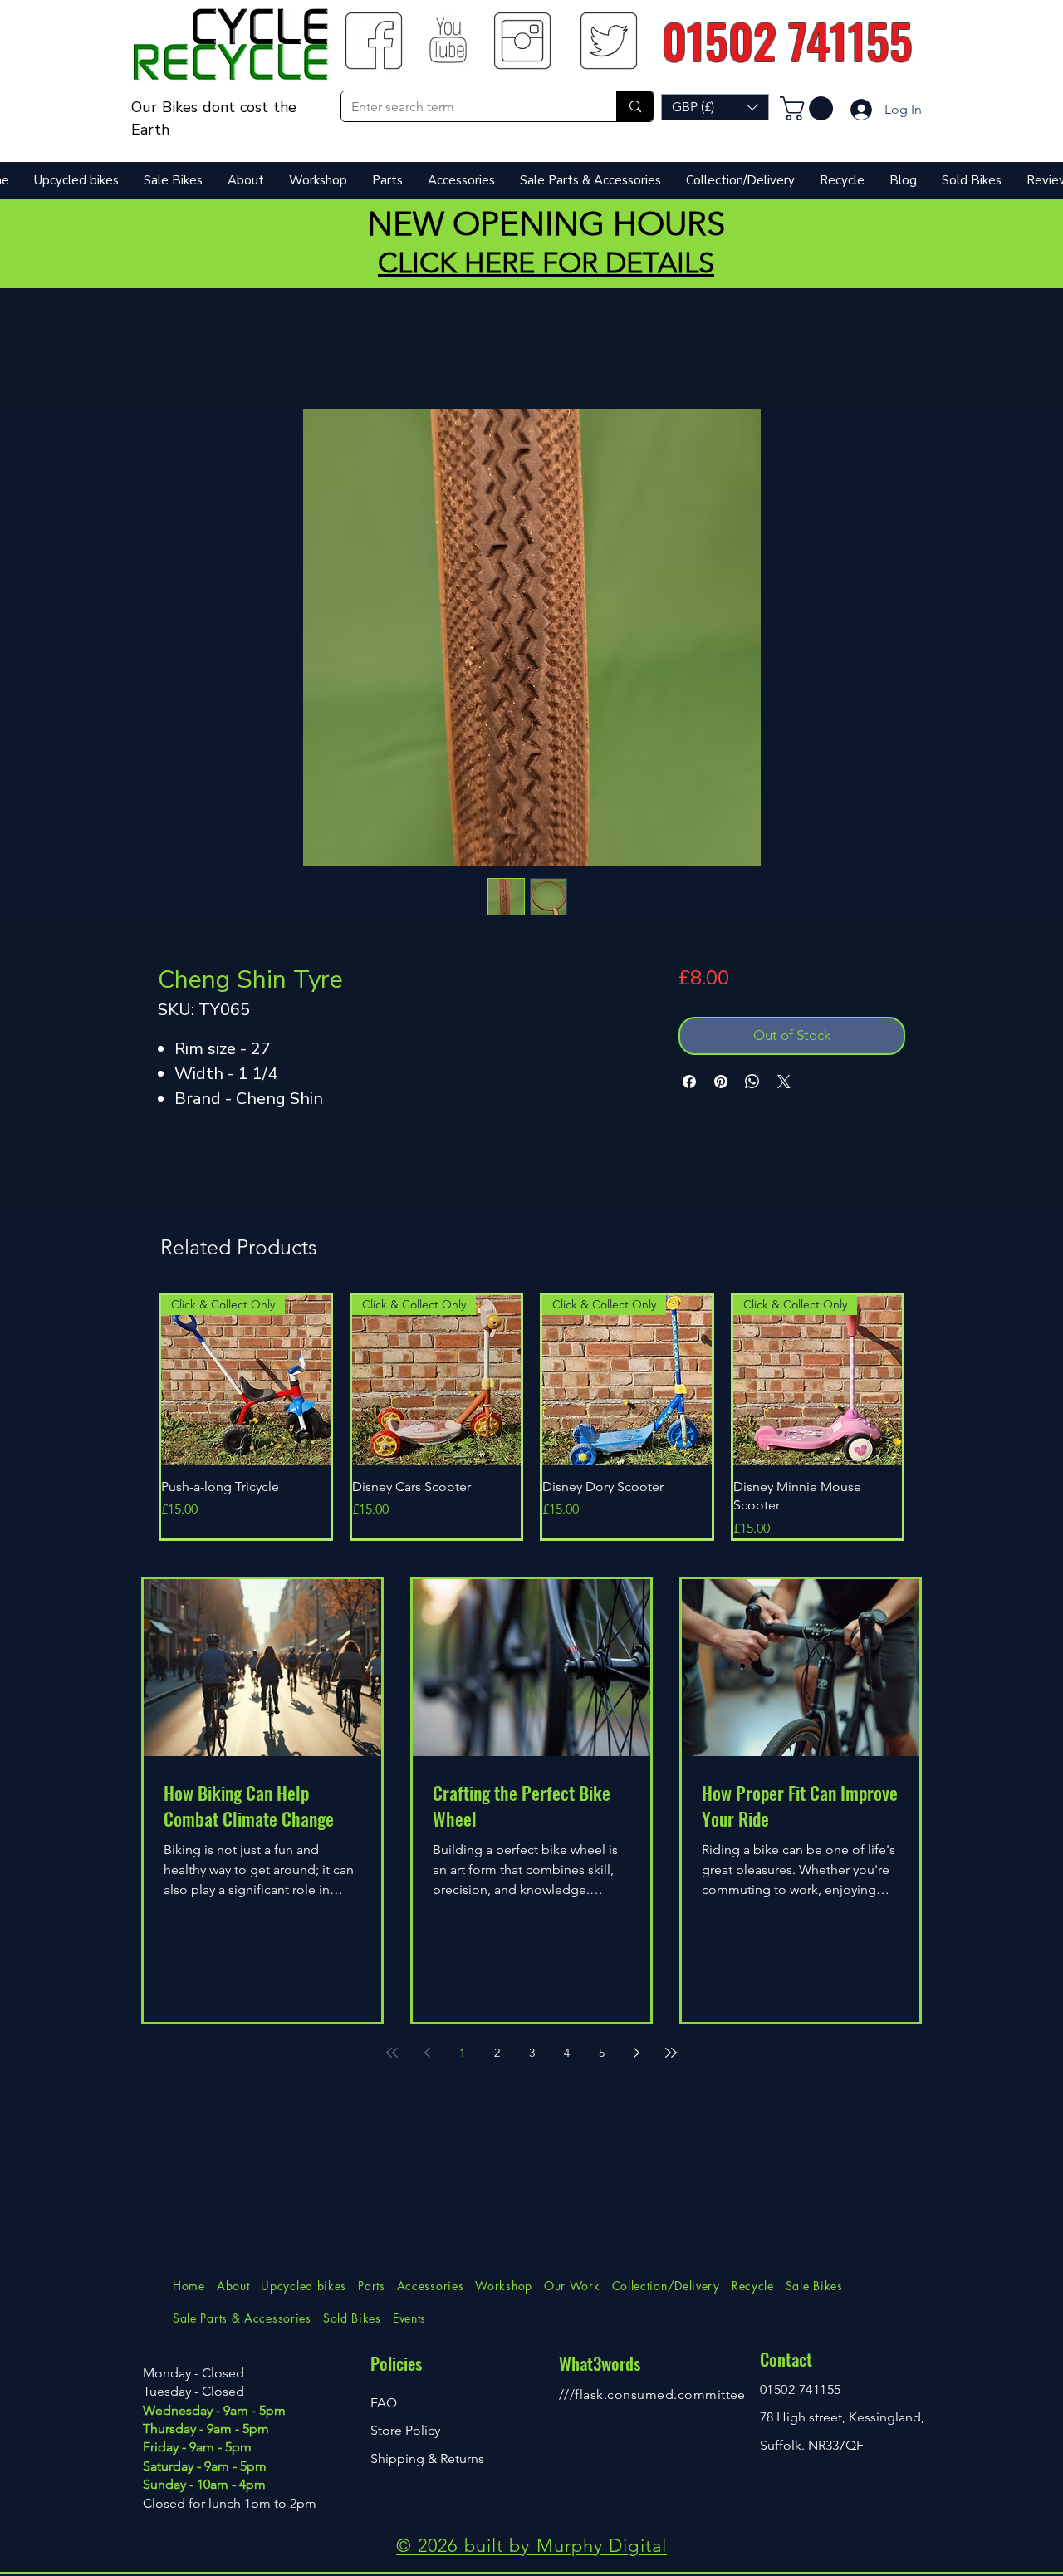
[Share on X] (784, 1082)
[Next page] (636, 2053)
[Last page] (671, 2053)
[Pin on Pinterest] (721, 1082)
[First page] (392, 2053)
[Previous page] (427, 2053)
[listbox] (715, 107)
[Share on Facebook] (689, 1082)
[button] (715, 107)
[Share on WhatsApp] (752, 1082)
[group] (531, 1416)
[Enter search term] (635, 106)
